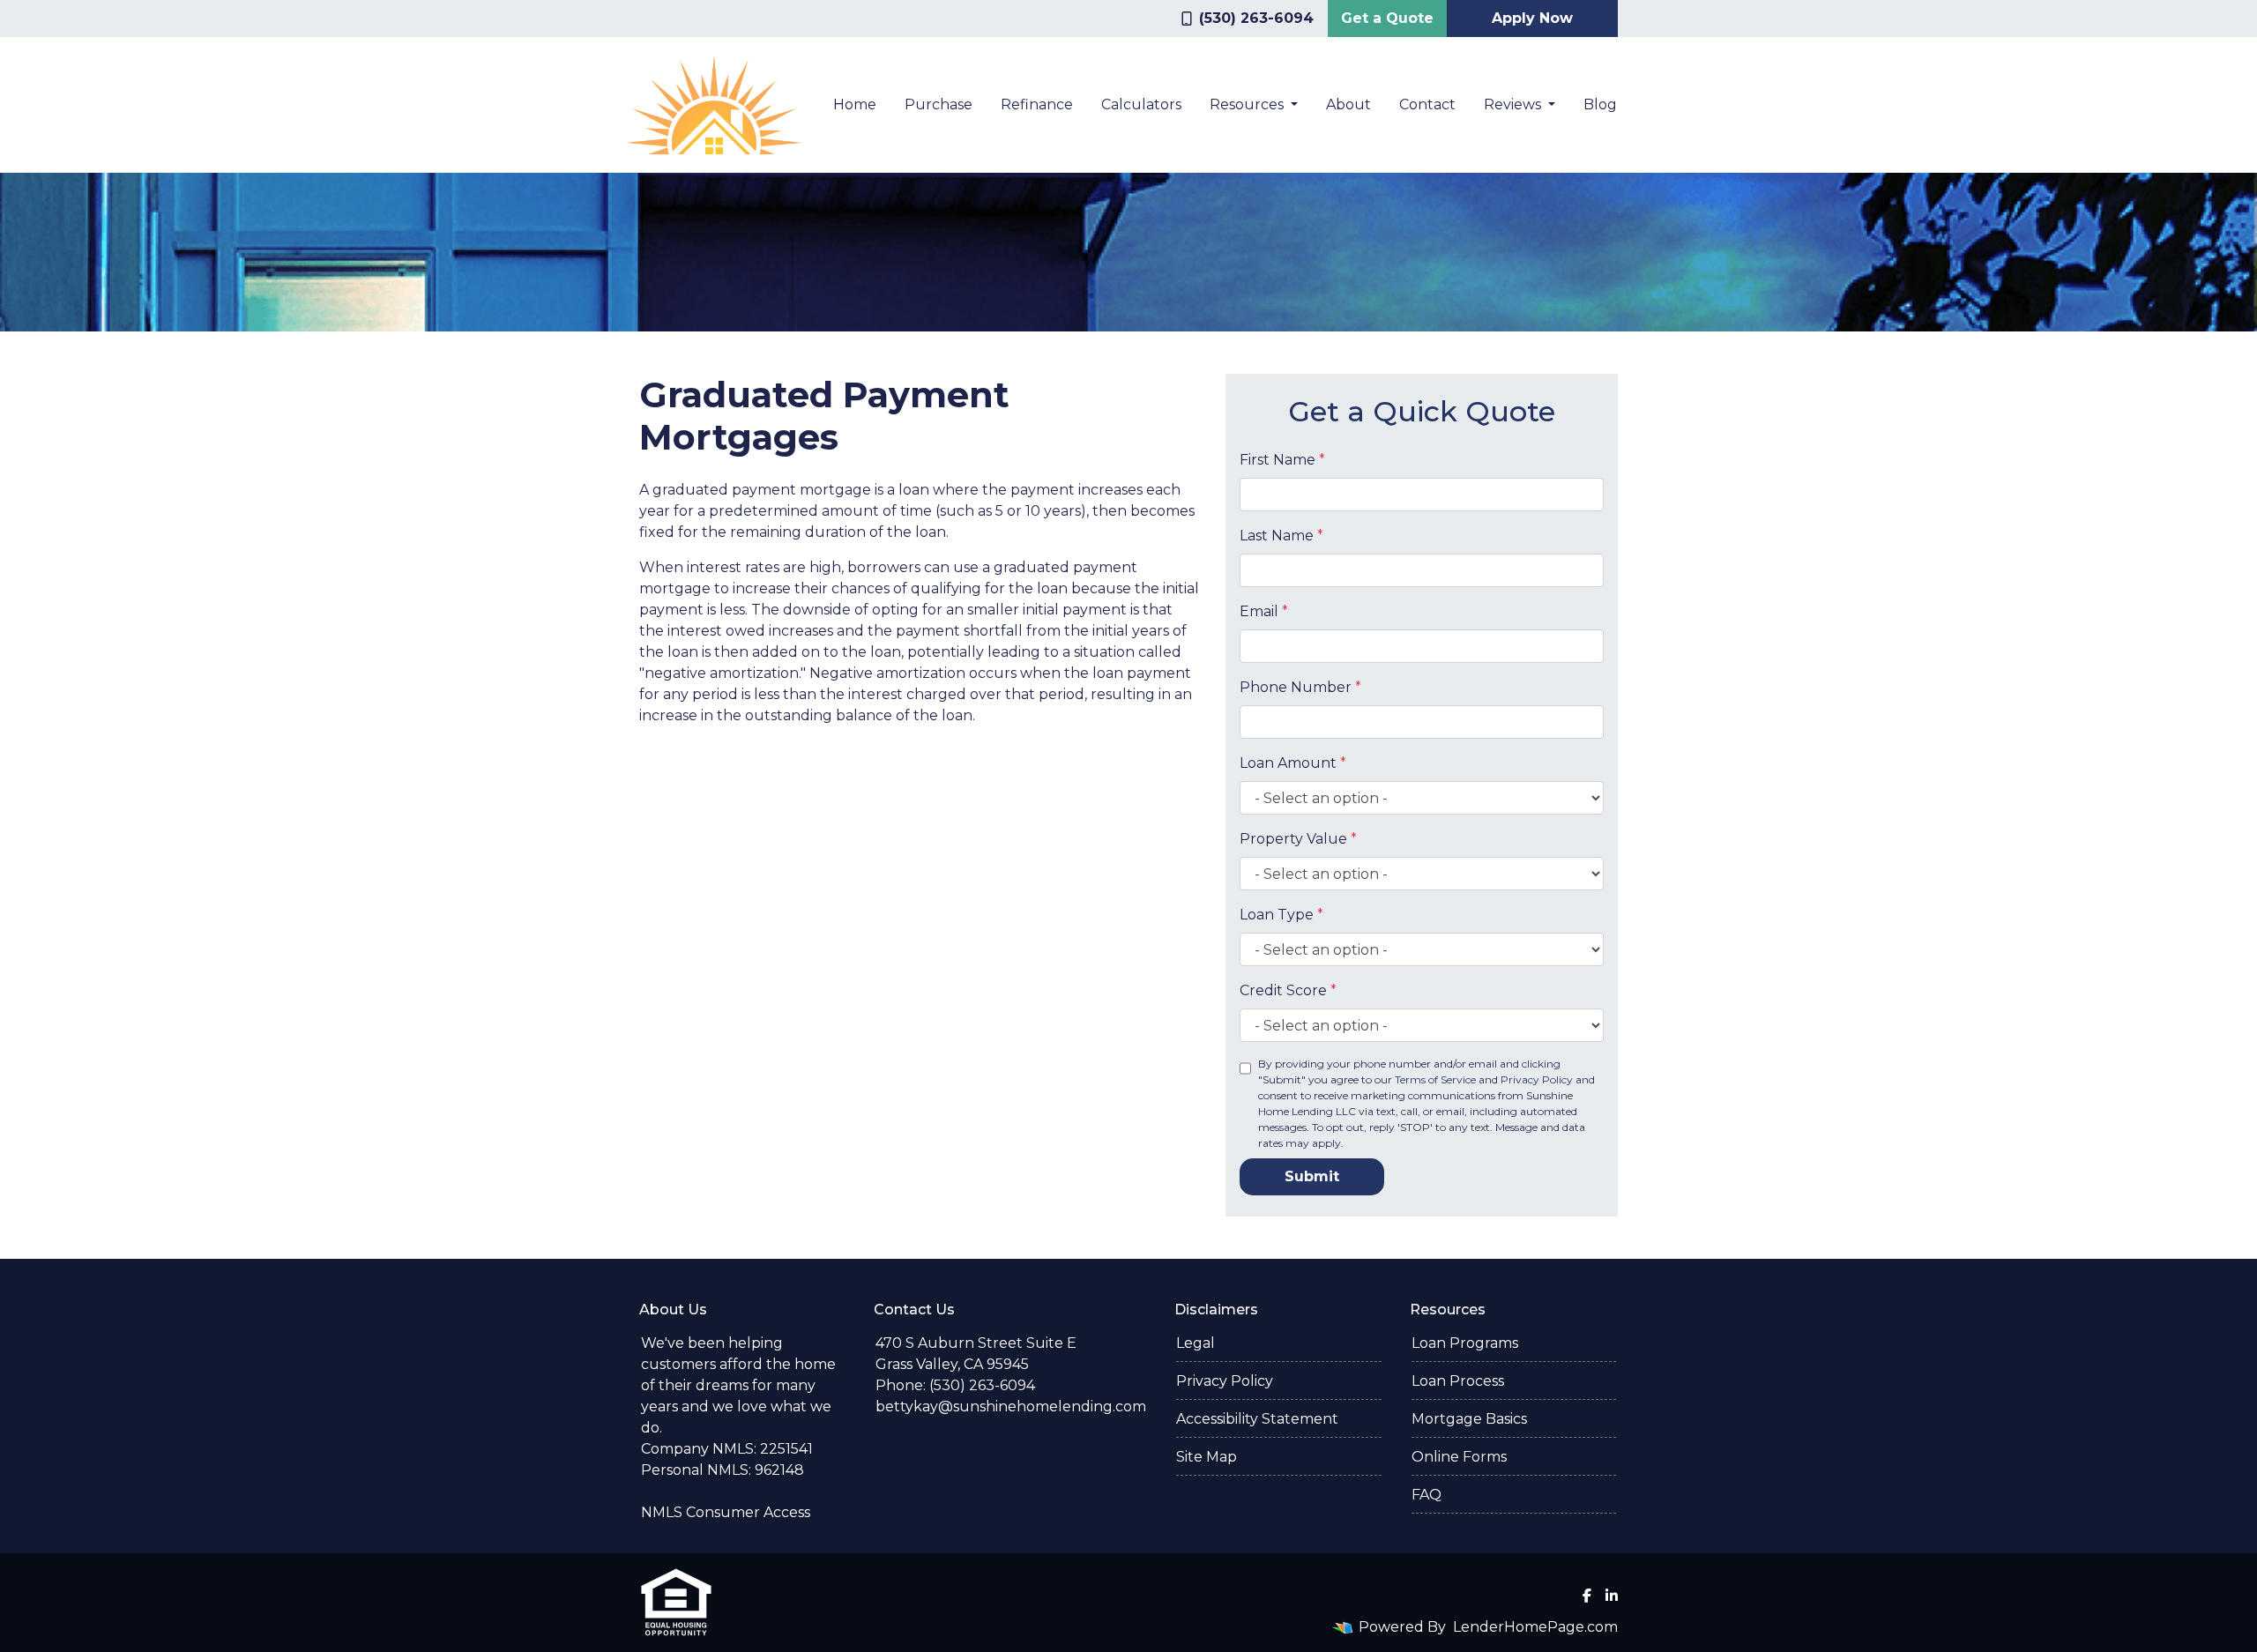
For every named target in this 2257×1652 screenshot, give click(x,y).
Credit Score (1288, 990)
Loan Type (1281, 915)
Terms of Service (1435, 1079)
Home (855, 104)
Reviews (1514, 104)
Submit (1312, 1176)
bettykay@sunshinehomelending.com (1011, 1406)
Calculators (1141, 104)
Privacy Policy (1537, 1079)
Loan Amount (1293, 763)
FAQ (1426, 1495)
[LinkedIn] (1612, 1596)
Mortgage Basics (1469, 1419)
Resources (1248, 104)
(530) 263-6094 (1256, 18)
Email (1264, 611)
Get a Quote (1387, 18)
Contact (1427, 104)
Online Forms (1459, 1457)
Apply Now (1532, 18)
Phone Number (1300, 687)
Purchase (939, 104)
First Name (1282, 460)
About (1348, 104)
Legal (1196, 1343)
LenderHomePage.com (1535, 1627)
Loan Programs (1465, 1343)
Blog (1600, 104)
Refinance (1037, 104)
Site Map (1207, 1457)
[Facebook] (1587, 1596)
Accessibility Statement (1257, 1419)
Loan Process (1458, 1381)
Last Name (1281, 536)
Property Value (1298, 839)
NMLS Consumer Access (726, 1512)
